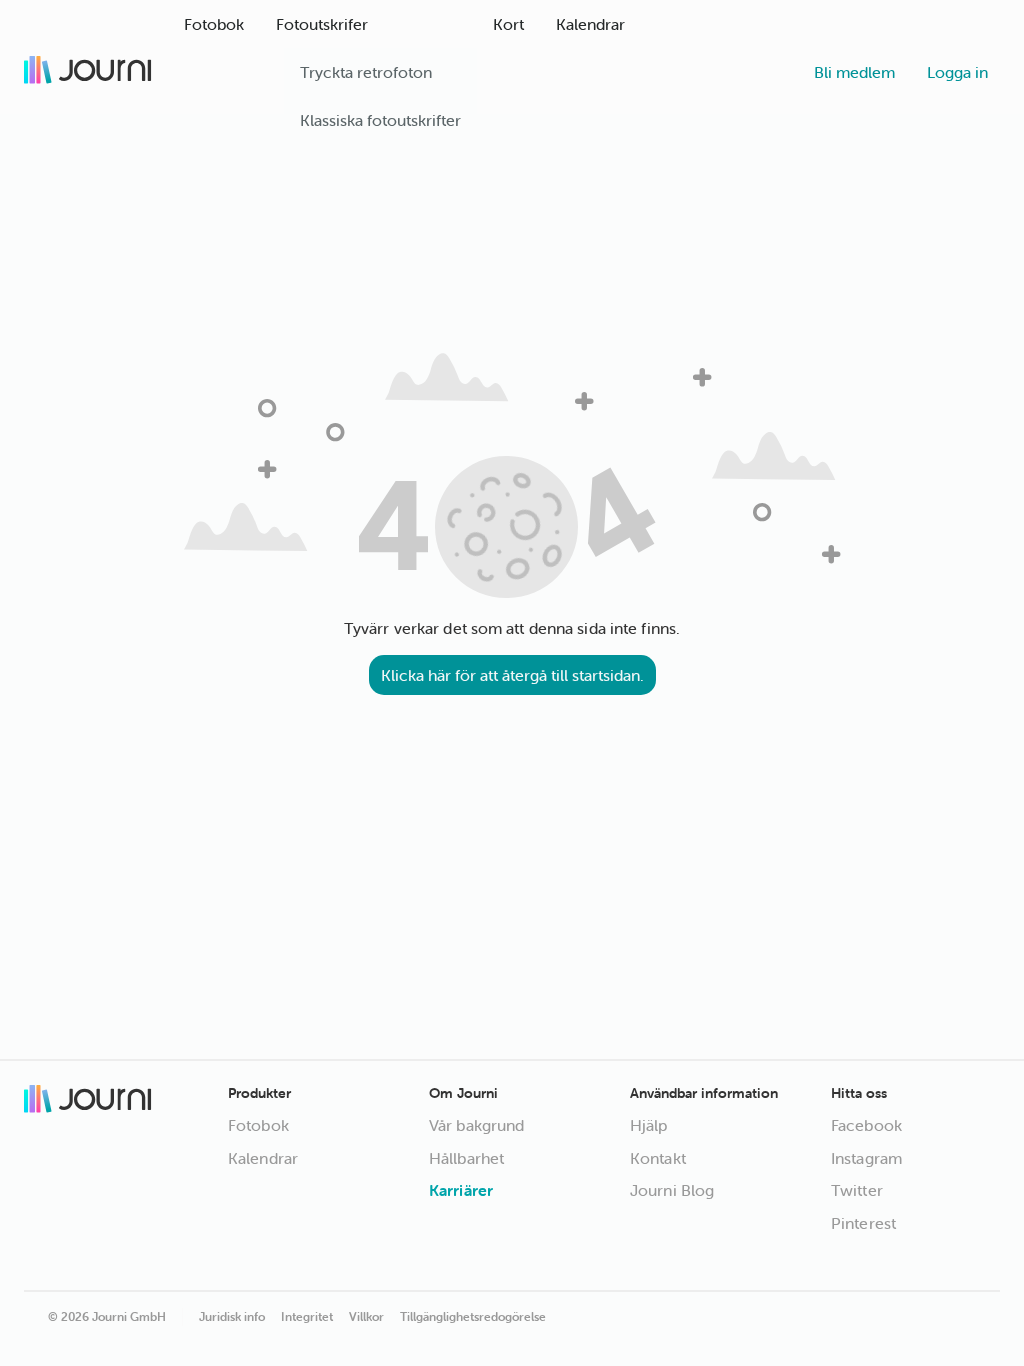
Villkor (366, 1316)
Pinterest (863, 1223)
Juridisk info (232, 1316)
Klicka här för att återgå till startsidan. (512, 675)
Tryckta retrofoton (366, 72)
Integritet (307, 1316)
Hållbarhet (466, 1158)
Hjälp (649, 1125)
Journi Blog (672, 1190)
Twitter (857, 1190)
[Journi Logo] (88, 72)
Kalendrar (263, 1158)
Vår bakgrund (476, 1125)
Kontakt (658, 1158)
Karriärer (461, 1190)
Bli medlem (854, 72)
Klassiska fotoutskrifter (380, 120)
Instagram (866, 1158)
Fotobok (258, 1125)
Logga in (957, 72)
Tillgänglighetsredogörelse (473, 1316)
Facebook (866, 1125)
